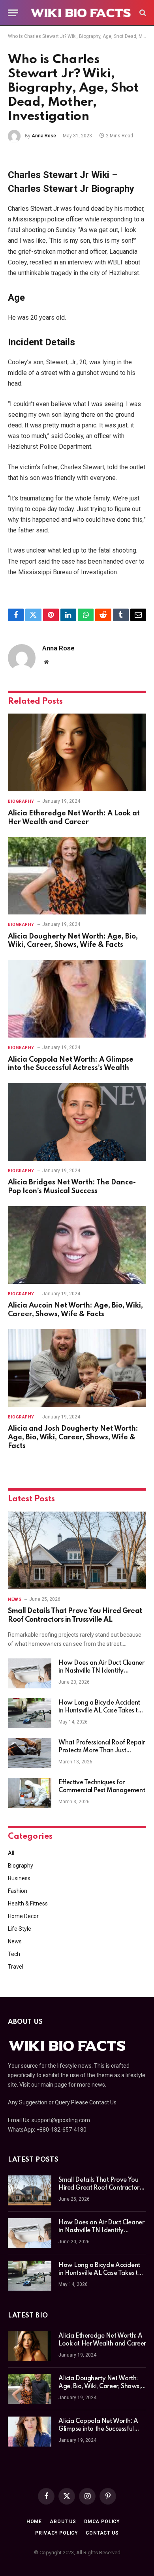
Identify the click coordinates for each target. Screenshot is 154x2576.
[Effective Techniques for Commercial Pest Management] (30, 1793)
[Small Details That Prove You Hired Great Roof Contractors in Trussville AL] (77, 1550)
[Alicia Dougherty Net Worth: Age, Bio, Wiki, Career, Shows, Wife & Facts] (77, 876)
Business (19, 1878)
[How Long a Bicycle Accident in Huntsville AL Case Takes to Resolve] (30, 1713)
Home (34, 2522)
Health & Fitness (28, 1903)
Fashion (18, 1891)
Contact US (102, 2533)
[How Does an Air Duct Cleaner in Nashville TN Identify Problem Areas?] (30, 1673)
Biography (21, 1866)
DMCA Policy (102, 2522)
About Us (63, 2522)
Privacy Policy (56, 2533)
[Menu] (13, 13)
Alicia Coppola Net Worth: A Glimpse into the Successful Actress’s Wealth (98, 2429)
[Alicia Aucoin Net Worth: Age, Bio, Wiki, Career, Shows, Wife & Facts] (77, 1245)
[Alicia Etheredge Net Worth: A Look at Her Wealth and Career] (77, 752)
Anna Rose (44, 136)
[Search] (142, 13)
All (11, 1853)
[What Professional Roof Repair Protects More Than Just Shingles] (30, 1753)
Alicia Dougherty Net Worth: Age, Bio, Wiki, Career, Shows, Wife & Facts (100, 2387)
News (15, 1941)
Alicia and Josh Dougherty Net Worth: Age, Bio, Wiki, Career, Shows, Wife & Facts (73, 1437)
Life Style (20, 1929)
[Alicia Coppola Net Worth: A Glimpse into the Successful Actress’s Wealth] (77, 999)
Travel (16, 1967)
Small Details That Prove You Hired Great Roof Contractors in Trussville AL (100, 2188)
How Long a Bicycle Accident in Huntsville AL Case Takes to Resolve (100, 1711)
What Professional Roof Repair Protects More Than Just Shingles (102, 1751)
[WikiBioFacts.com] (81, 13)
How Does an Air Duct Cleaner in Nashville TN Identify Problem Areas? (101, 1671)
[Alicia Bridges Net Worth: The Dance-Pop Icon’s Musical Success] (77, 1122)
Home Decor (23, 1916)
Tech (14, 1954)
